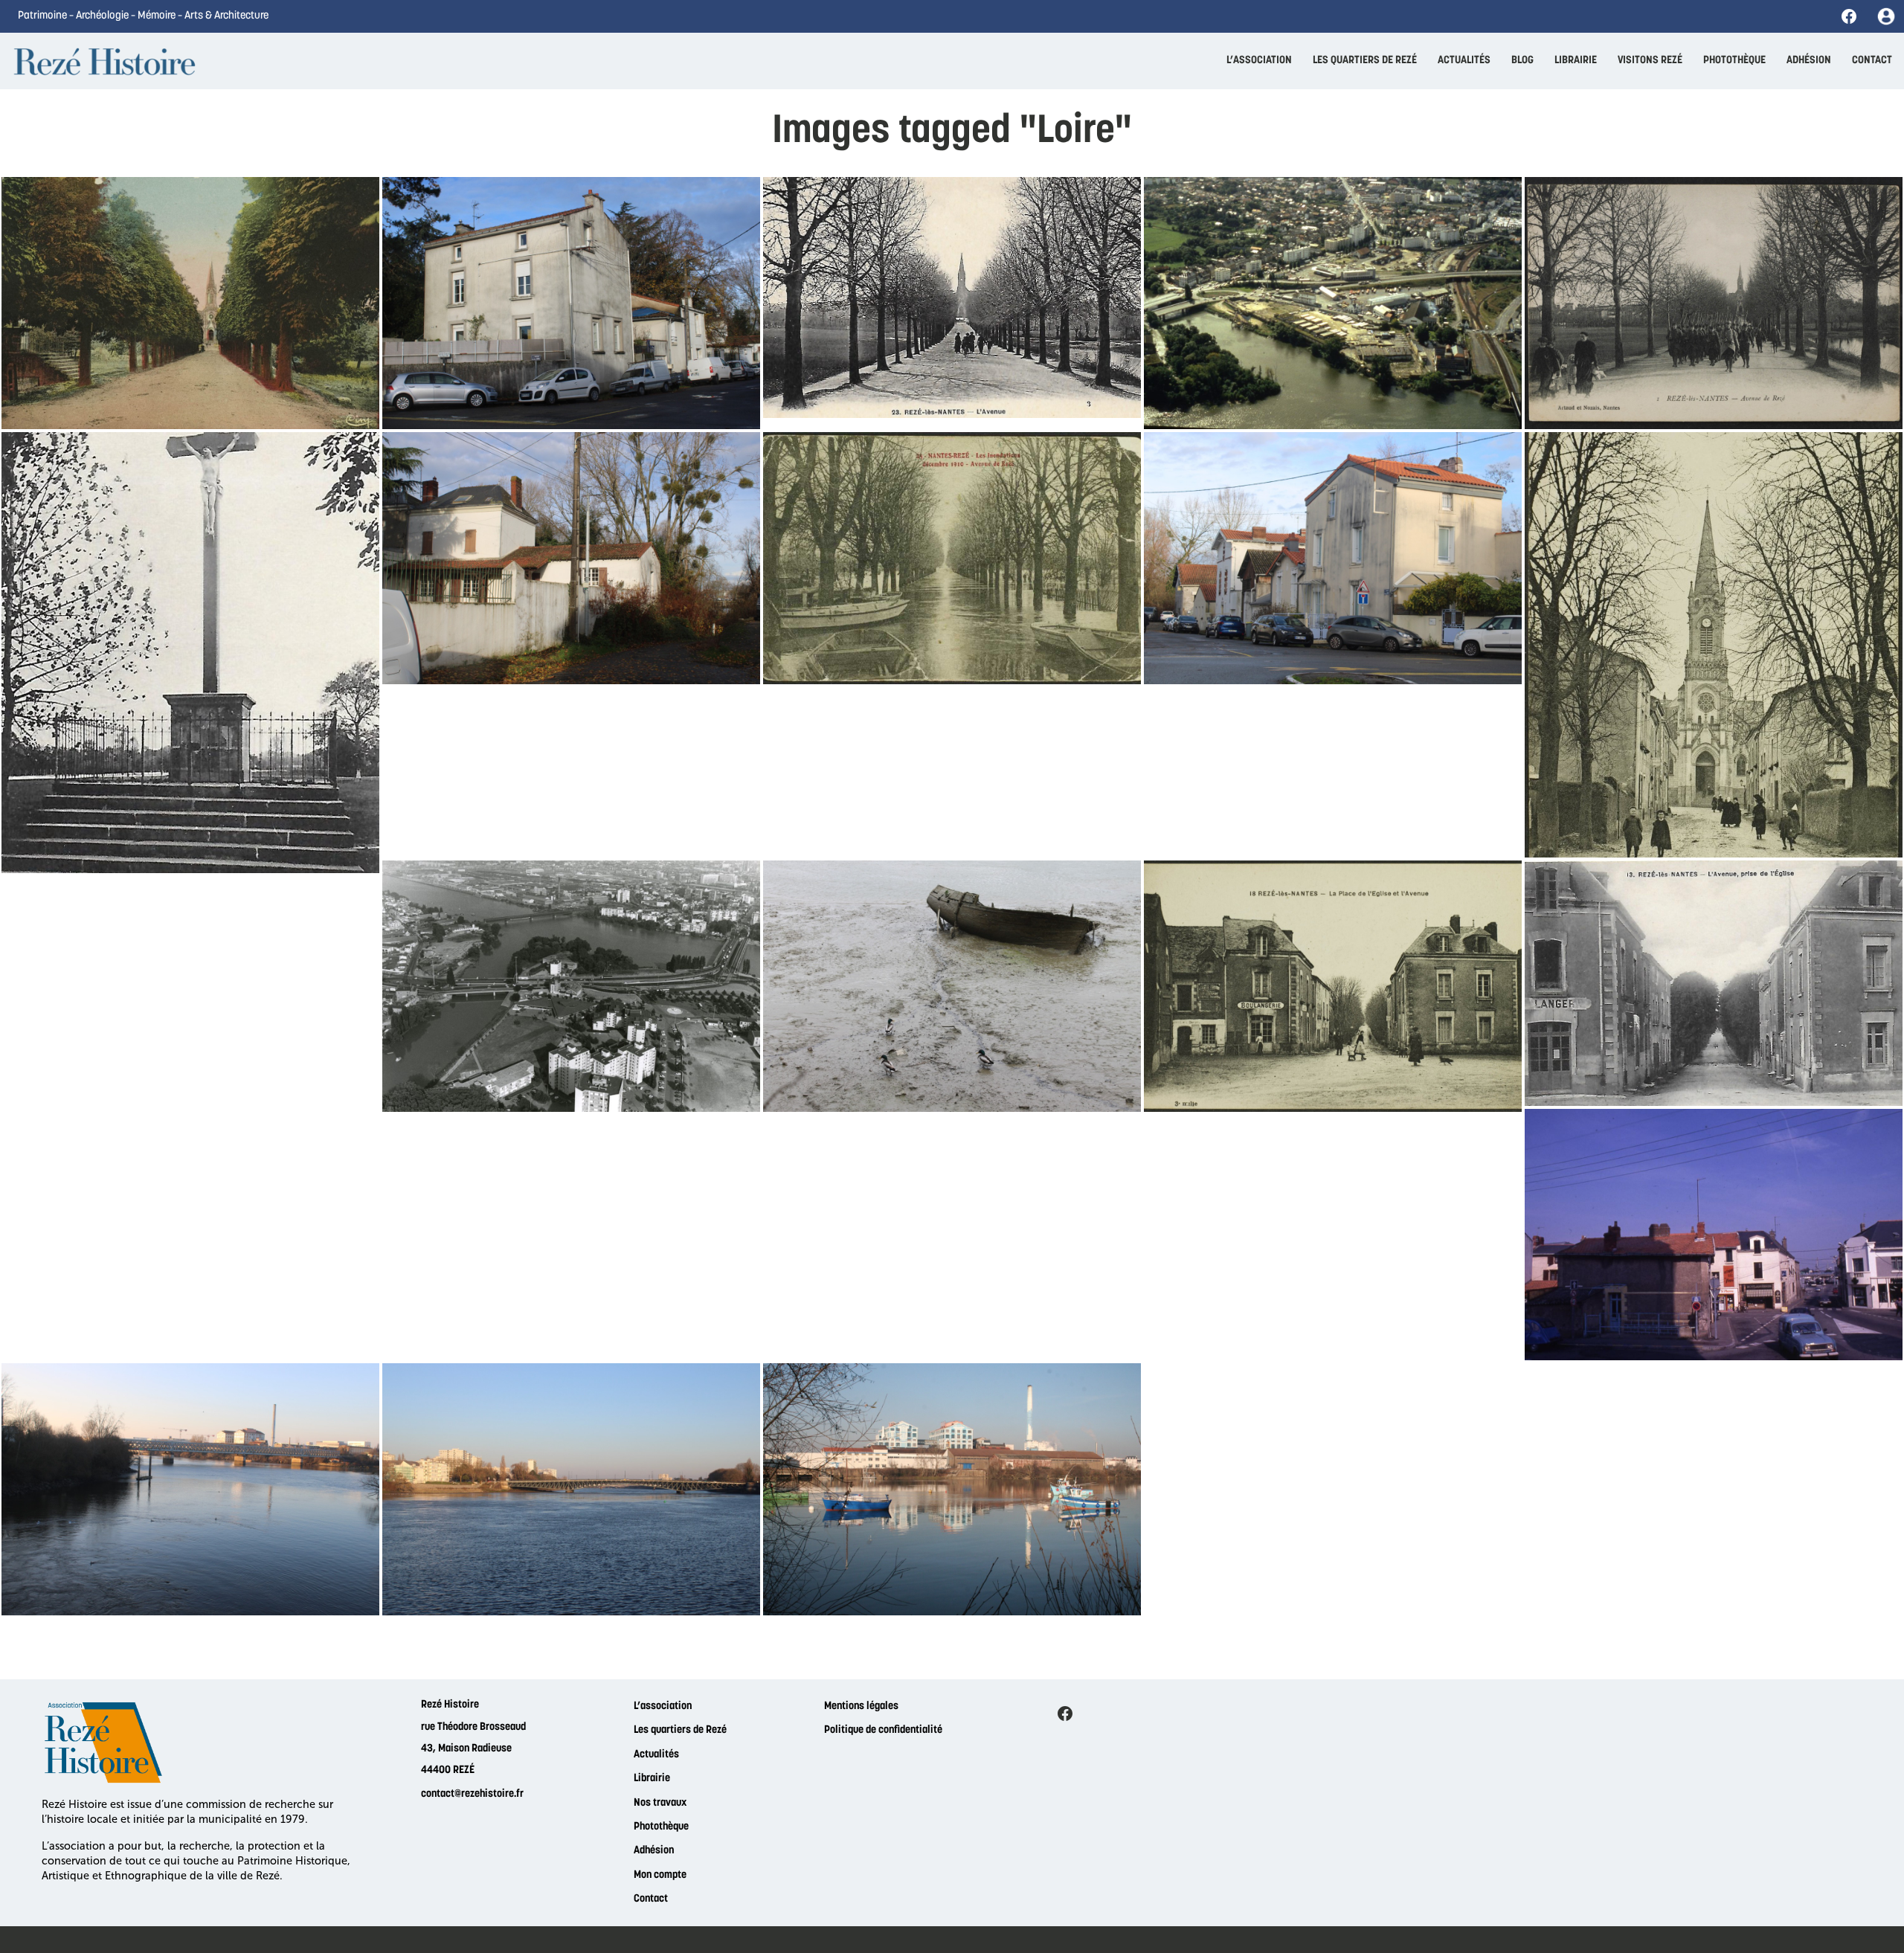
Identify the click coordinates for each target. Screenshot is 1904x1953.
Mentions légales (861, 1706)
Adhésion (654, 1851)
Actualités (656, 1755)
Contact (651, 1899)
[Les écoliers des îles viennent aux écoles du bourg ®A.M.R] (1714, 645)
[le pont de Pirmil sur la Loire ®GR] (571, 1489)
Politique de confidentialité (883, 1730)
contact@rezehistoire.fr (472, 1794)
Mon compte (660, 1875)
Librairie (652, 1779)
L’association (663, 1706)
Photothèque (661, 1827)
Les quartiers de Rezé (680, 1730)
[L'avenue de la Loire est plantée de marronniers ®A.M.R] (1714, 983)
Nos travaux (660, 1803)
